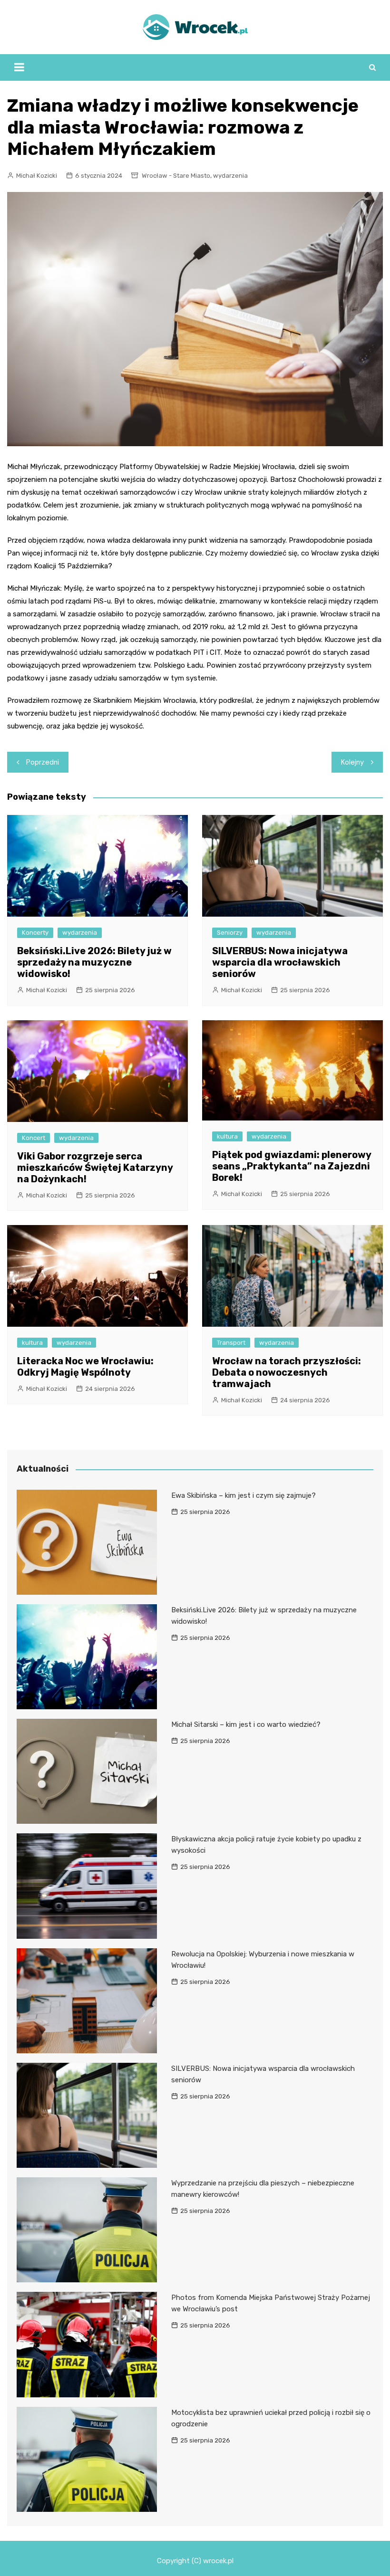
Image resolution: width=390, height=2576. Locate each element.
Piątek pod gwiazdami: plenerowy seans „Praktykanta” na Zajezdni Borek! (292, 1166)
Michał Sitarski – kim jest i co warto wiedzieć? (246, 1724)
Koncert (34, 1138)
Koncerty (35, 933)
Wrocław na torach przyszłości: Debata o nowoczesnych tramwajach (287, 1372)
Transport (231, 1343)
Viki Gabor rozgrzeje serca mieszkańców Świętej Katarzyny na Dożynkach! (95, 1168)
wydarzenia (230, 176)
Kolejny (352, 762)
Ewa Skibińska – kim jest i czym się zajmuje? (244, 1495)
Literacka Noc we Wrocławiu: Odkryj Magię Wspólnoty (85, 1367)
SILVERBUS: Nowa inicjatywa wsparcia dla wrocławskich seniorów (280, 962)
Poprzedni (43, 762)
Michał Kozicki (37, 176)
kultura (227, 1136)
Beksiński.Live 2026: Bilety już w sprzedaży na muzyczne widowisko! (94, 962)
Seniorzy (230, 933)
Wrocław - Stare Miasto (176, 176)
